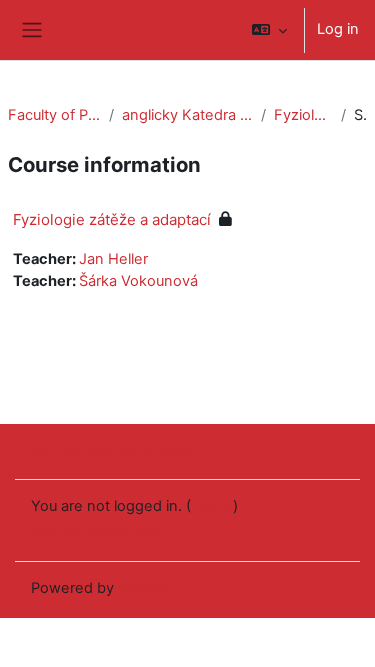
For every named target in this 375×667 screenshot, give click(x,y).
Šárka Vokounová (138, 281)
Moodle (144, 588)
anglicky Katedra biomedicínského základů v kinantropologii (188, 115)
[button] (269, 30)
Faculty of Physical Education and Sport (54, 115)
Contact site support (127, 450)
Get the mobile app (97, 531)
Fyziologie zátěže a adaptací (303, 115)
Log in (338, 29)
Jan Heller (113, 259)
